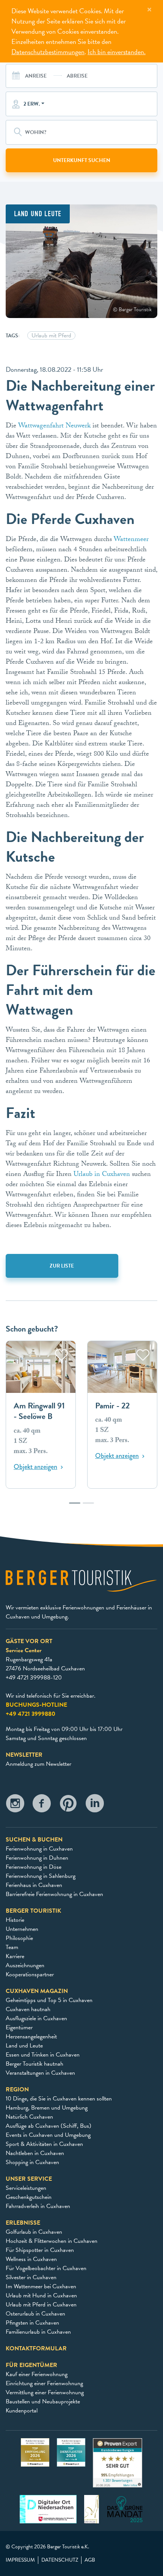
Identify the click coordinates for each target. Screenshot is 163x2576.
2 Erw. (32, 104)
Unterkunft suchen (82, 160)
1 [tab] (75, 1507)
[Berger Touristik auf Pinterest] (68, 1805)
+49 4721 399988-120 (34, 1678)
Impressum (20, 2560)
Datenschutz (60, 2560)
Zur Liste (62, 1266)
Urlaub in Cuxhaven (102, 1175)
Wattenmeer (130, 540)
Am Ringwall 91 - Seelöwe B (39, 1411)
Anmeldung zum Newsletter (38, 1764)
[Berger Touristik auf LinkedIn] (95, 1805)
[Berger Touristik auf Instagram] (15, 1805)
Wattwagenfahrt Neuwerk (54, 426)
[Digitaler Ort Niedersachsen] (48, 2509)
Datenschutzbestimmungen (48, 52)
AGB (90, 2560)
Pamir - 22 (112, 1406)
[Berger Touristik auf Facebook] (42, 1805)
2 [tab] (88, 1507)
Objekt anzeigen (35, 1467)
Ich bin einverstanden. (117, 52)
